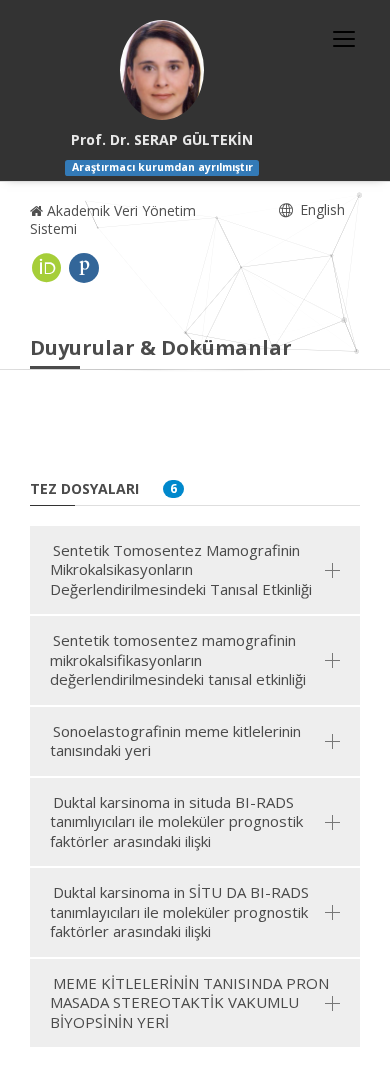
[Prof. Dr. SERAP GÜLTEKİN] (162, 70)
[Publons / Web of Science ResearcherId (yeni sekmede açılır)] (84, 268)
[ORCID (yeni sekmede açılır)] (47, 268)
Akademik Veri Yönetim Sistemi (113, 219)
